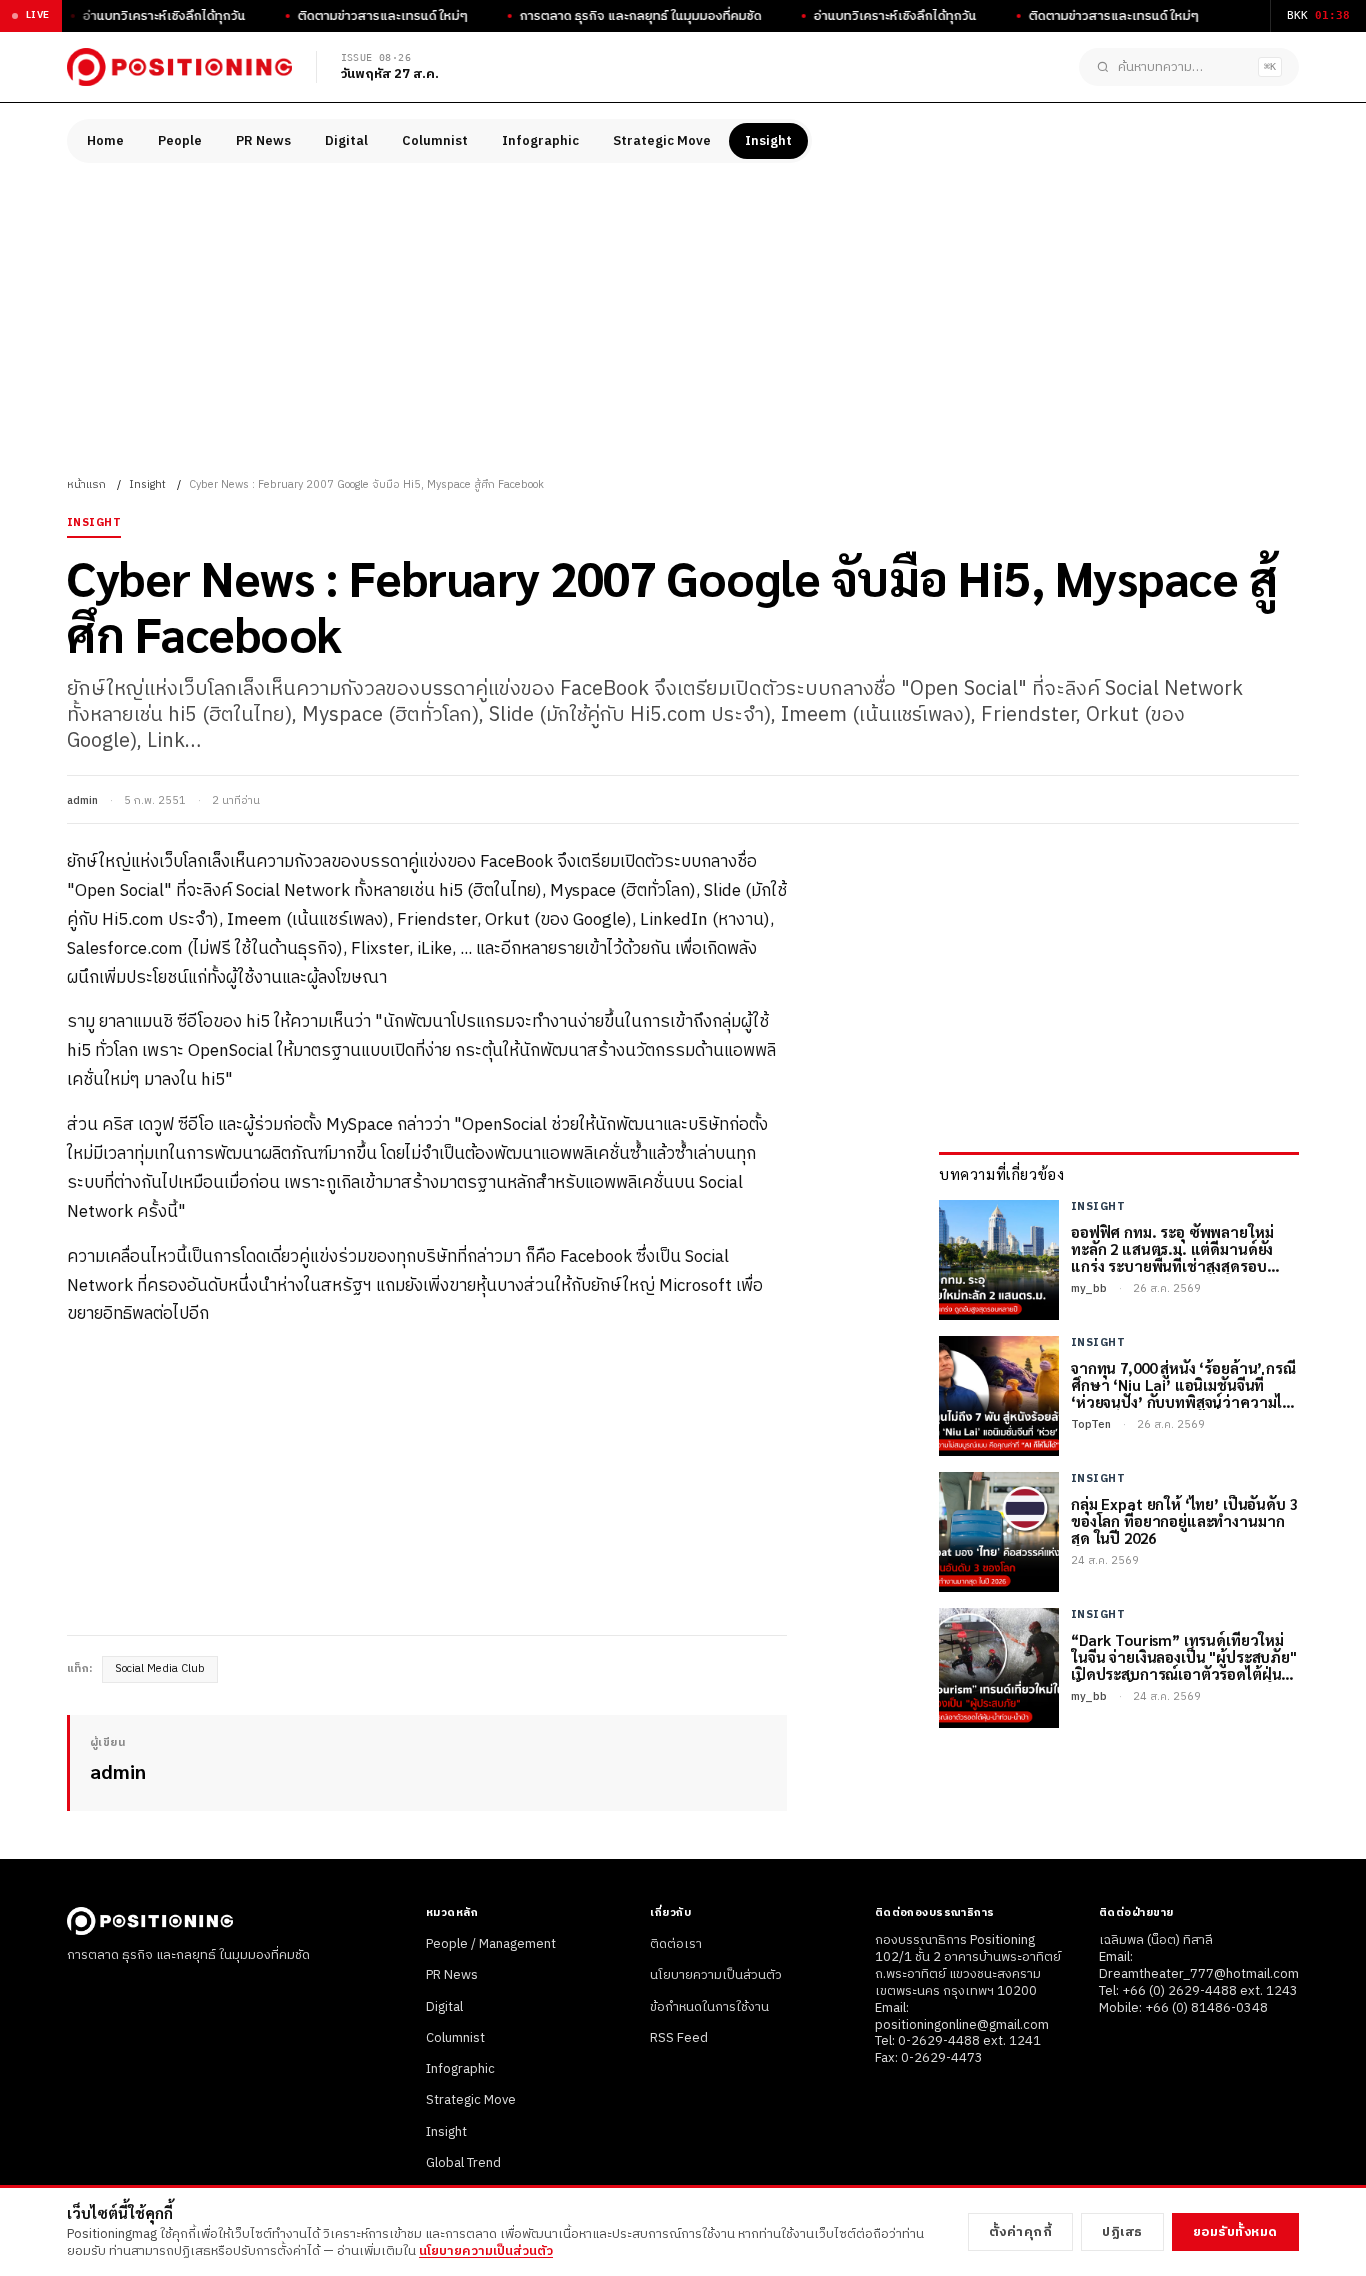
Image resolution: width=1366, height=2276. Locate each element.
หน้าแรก (86, 485)
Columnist (435, 141)
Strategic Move (662, 141)
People (180, 141)
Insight (768, 141)
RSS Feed (679, 2038)
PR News (263, 141)
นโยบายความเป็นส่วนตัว (716, 1975)
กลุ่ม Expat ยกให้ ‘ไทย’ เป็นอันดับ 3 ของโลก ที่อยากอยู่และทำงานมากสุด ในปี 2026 (1184, 1521)
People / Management (491, 1944)
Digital (346, 141)
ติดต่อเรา (676, 1944)
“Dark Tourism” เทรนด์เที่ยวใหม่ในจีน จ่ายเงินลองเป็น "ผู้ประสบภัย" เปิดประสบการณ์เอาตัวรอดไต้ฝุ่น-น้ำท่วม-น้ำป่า (1184, 1657)
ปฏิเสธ (1122, 2232)
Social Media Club (160, 1669)
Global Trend (463, 2163)
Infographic (540, 141)
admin (82, 801)
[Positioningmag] (179, 67)
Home (105, 141)
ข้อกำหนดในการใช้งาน (709, 2007)
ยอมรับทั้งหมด (1235, 2232)
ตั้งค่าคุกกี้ (1021, 2232)
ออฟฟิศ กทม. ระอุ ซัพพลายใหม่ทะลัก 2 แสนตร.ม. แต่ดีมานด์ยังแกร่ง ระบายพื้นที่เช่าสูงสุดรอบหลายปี (1172, 1249)
